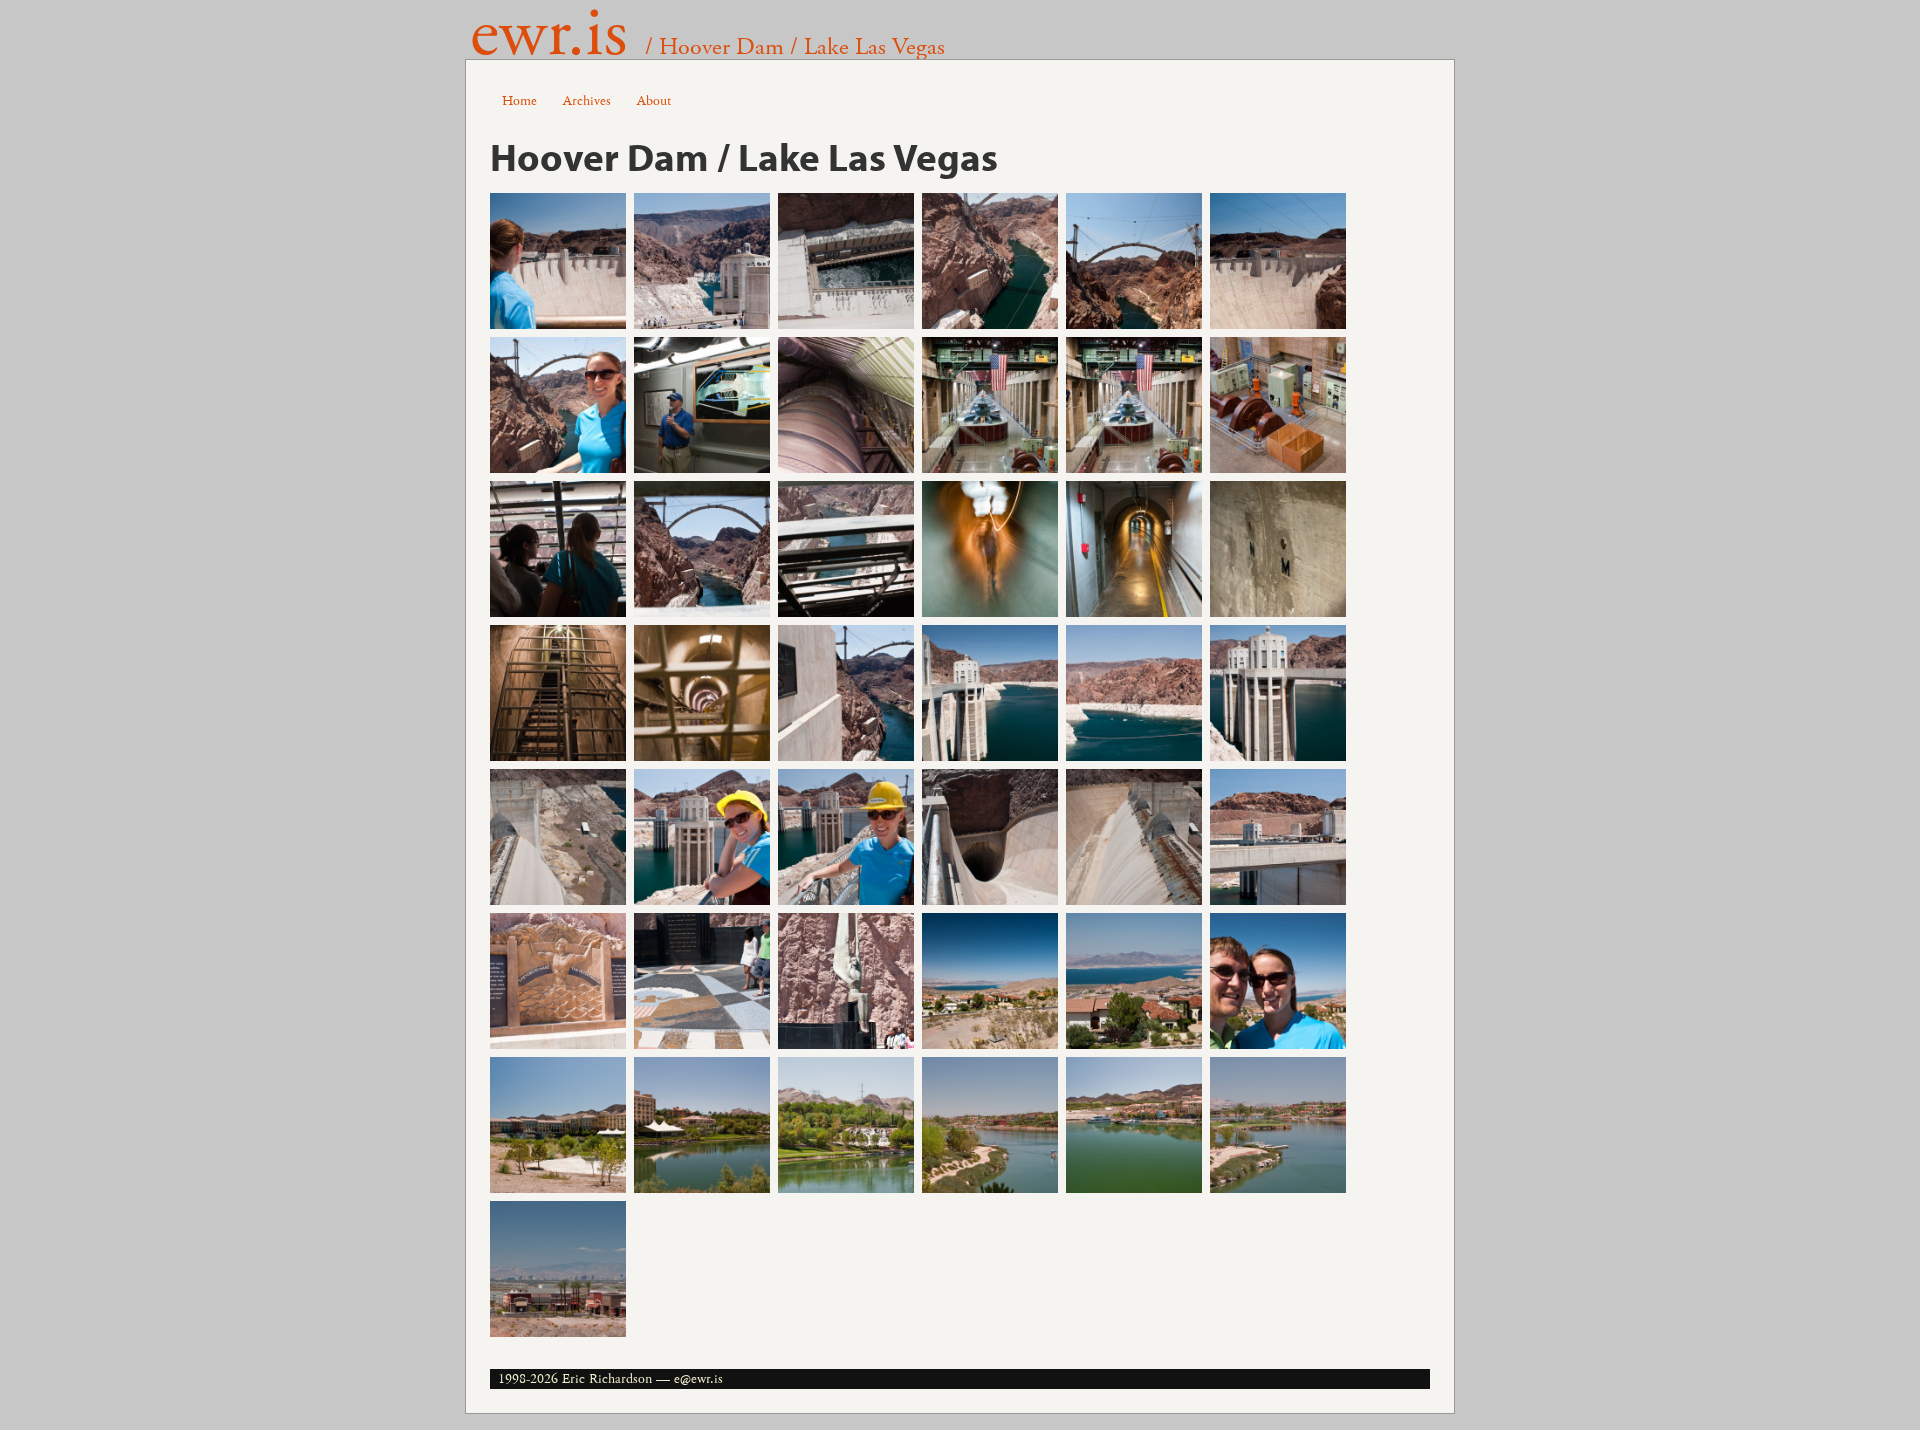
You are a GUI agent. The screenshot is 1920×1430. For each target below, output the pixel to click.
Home (519, 101)
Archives (587, 101)
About (654, 101)
